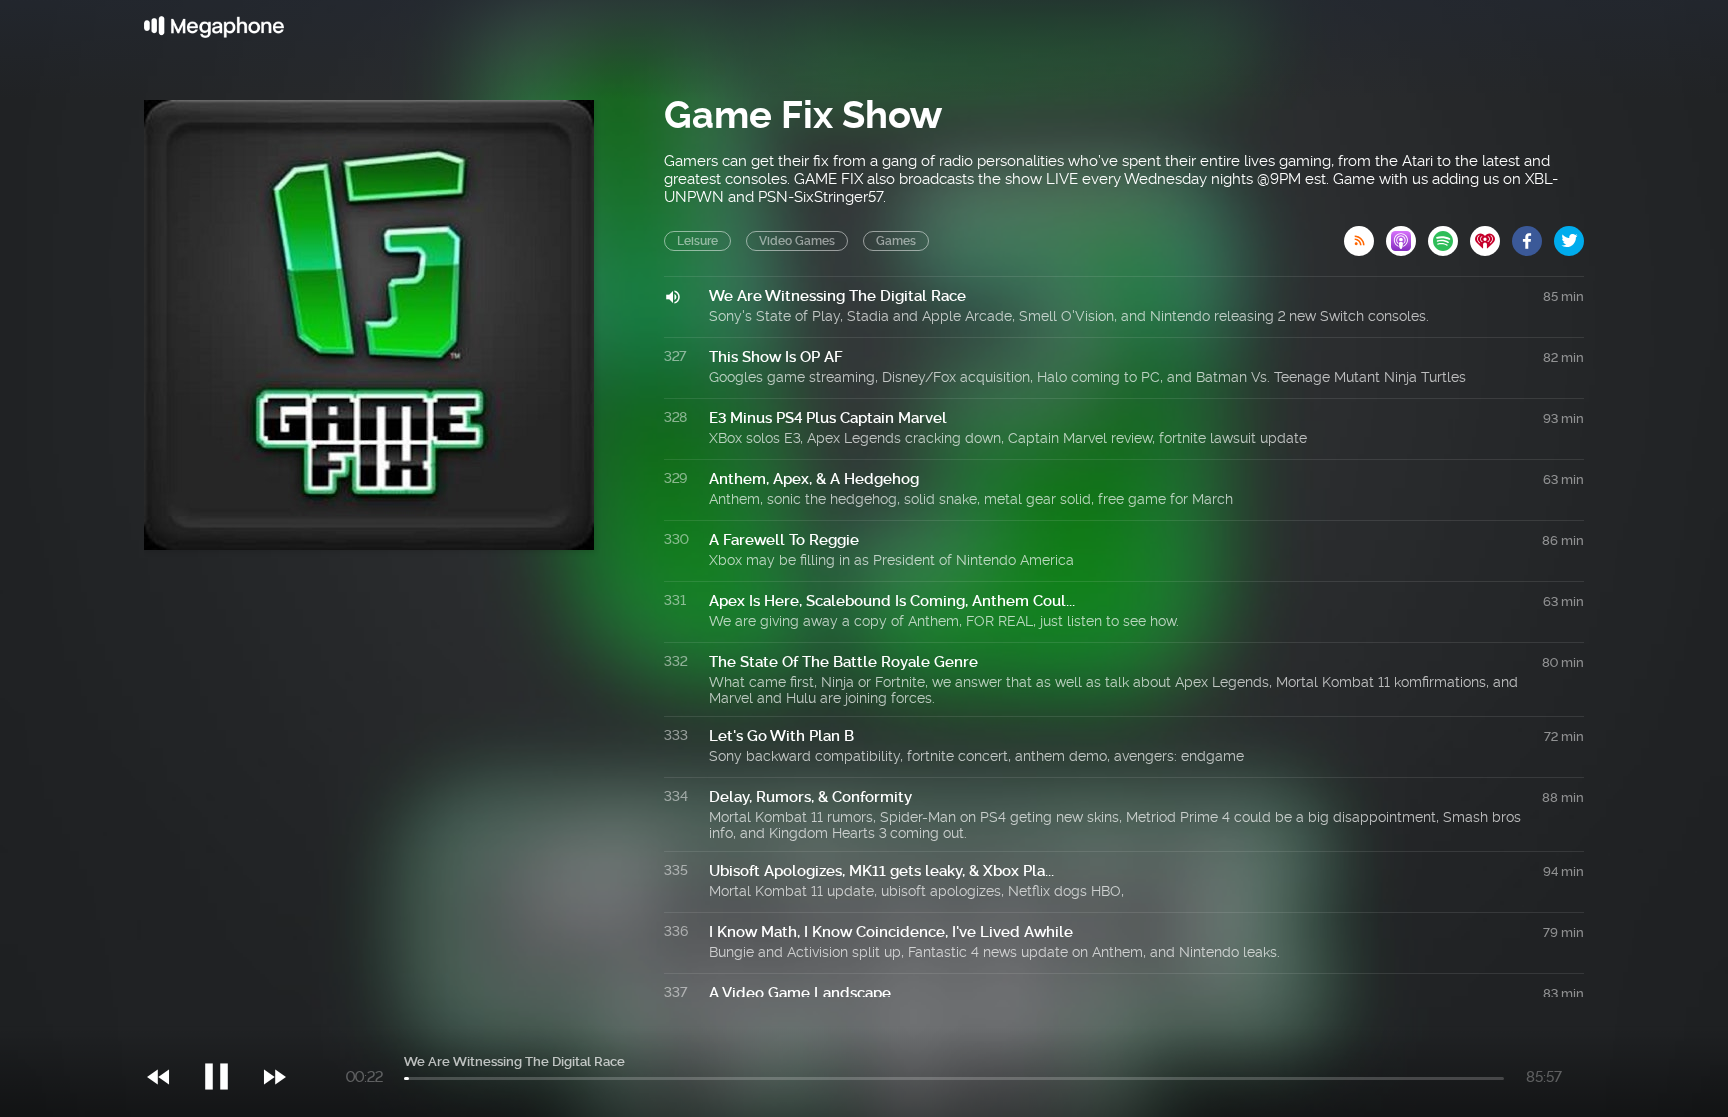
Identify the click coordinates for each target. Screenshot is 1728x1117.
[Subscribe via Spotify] (1449, 235)
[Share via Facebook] (1533, 235)
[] (226, 1036)
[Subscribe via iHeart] (1491, 235)
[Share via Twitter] (1569, 235)
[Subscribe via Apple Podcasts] (1407, 235)
